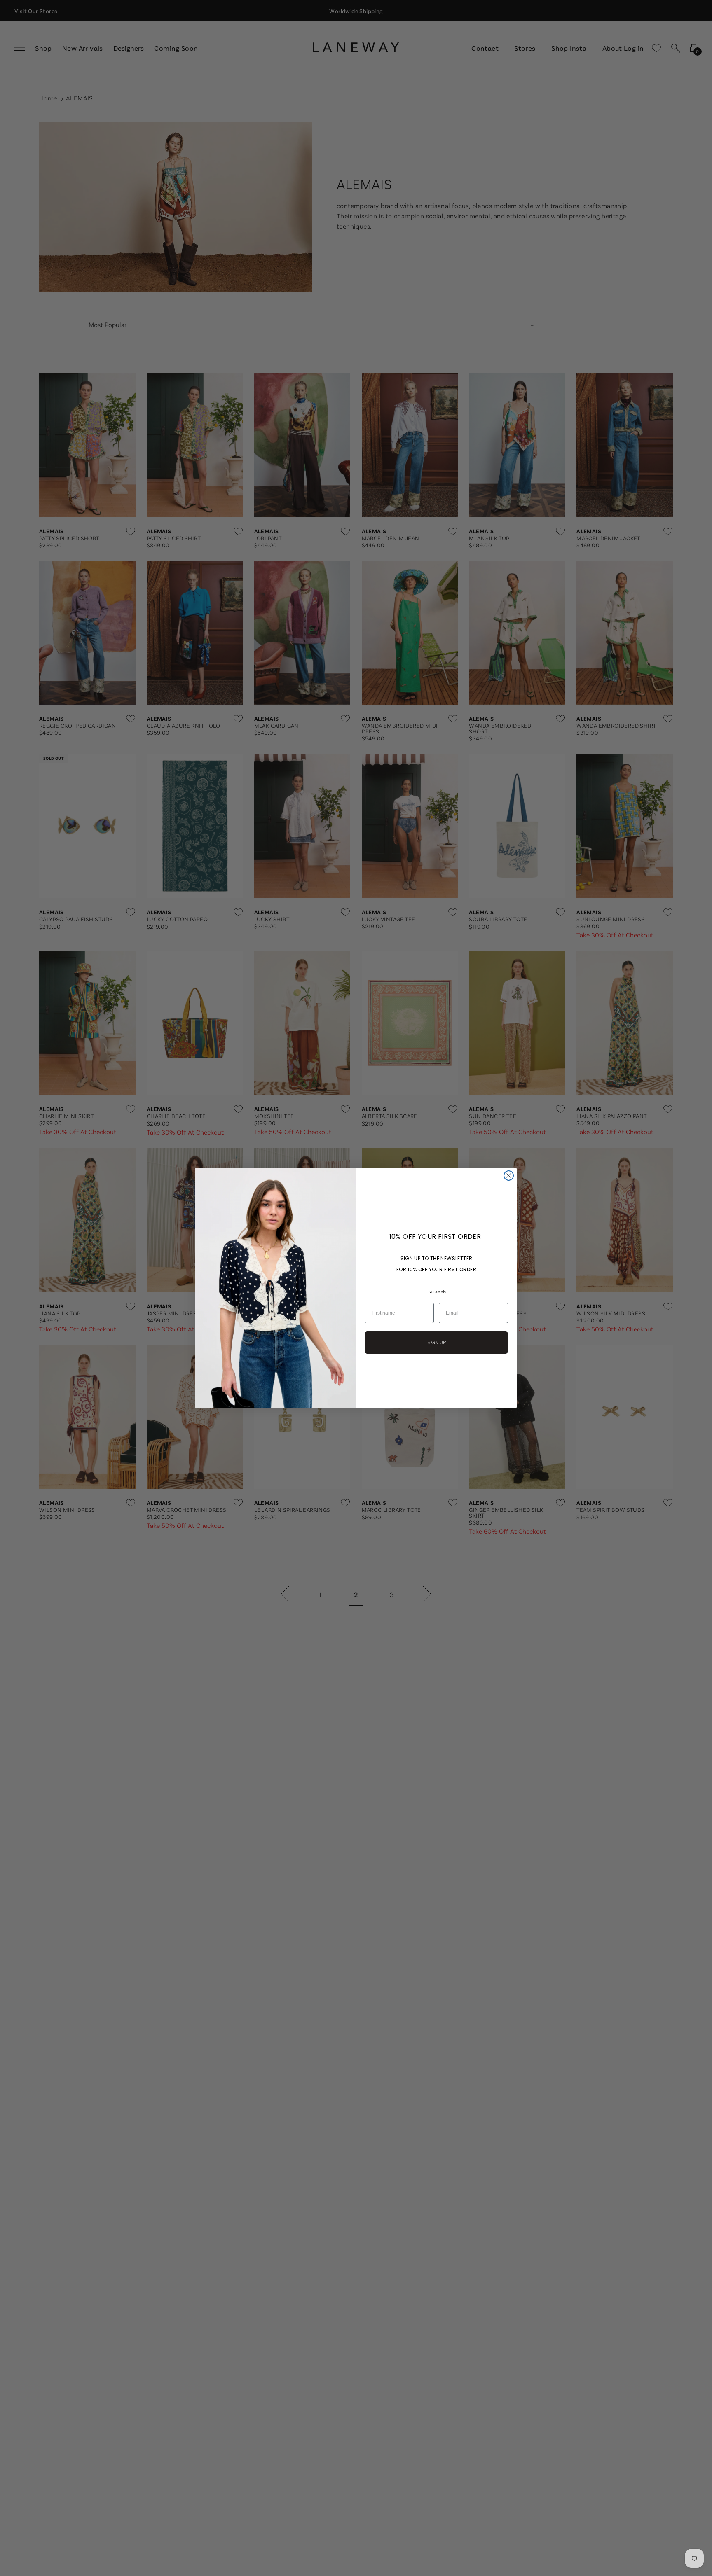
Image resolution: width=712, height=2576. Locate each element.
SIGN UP (437, 1342)
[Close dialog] (509, 1176)
